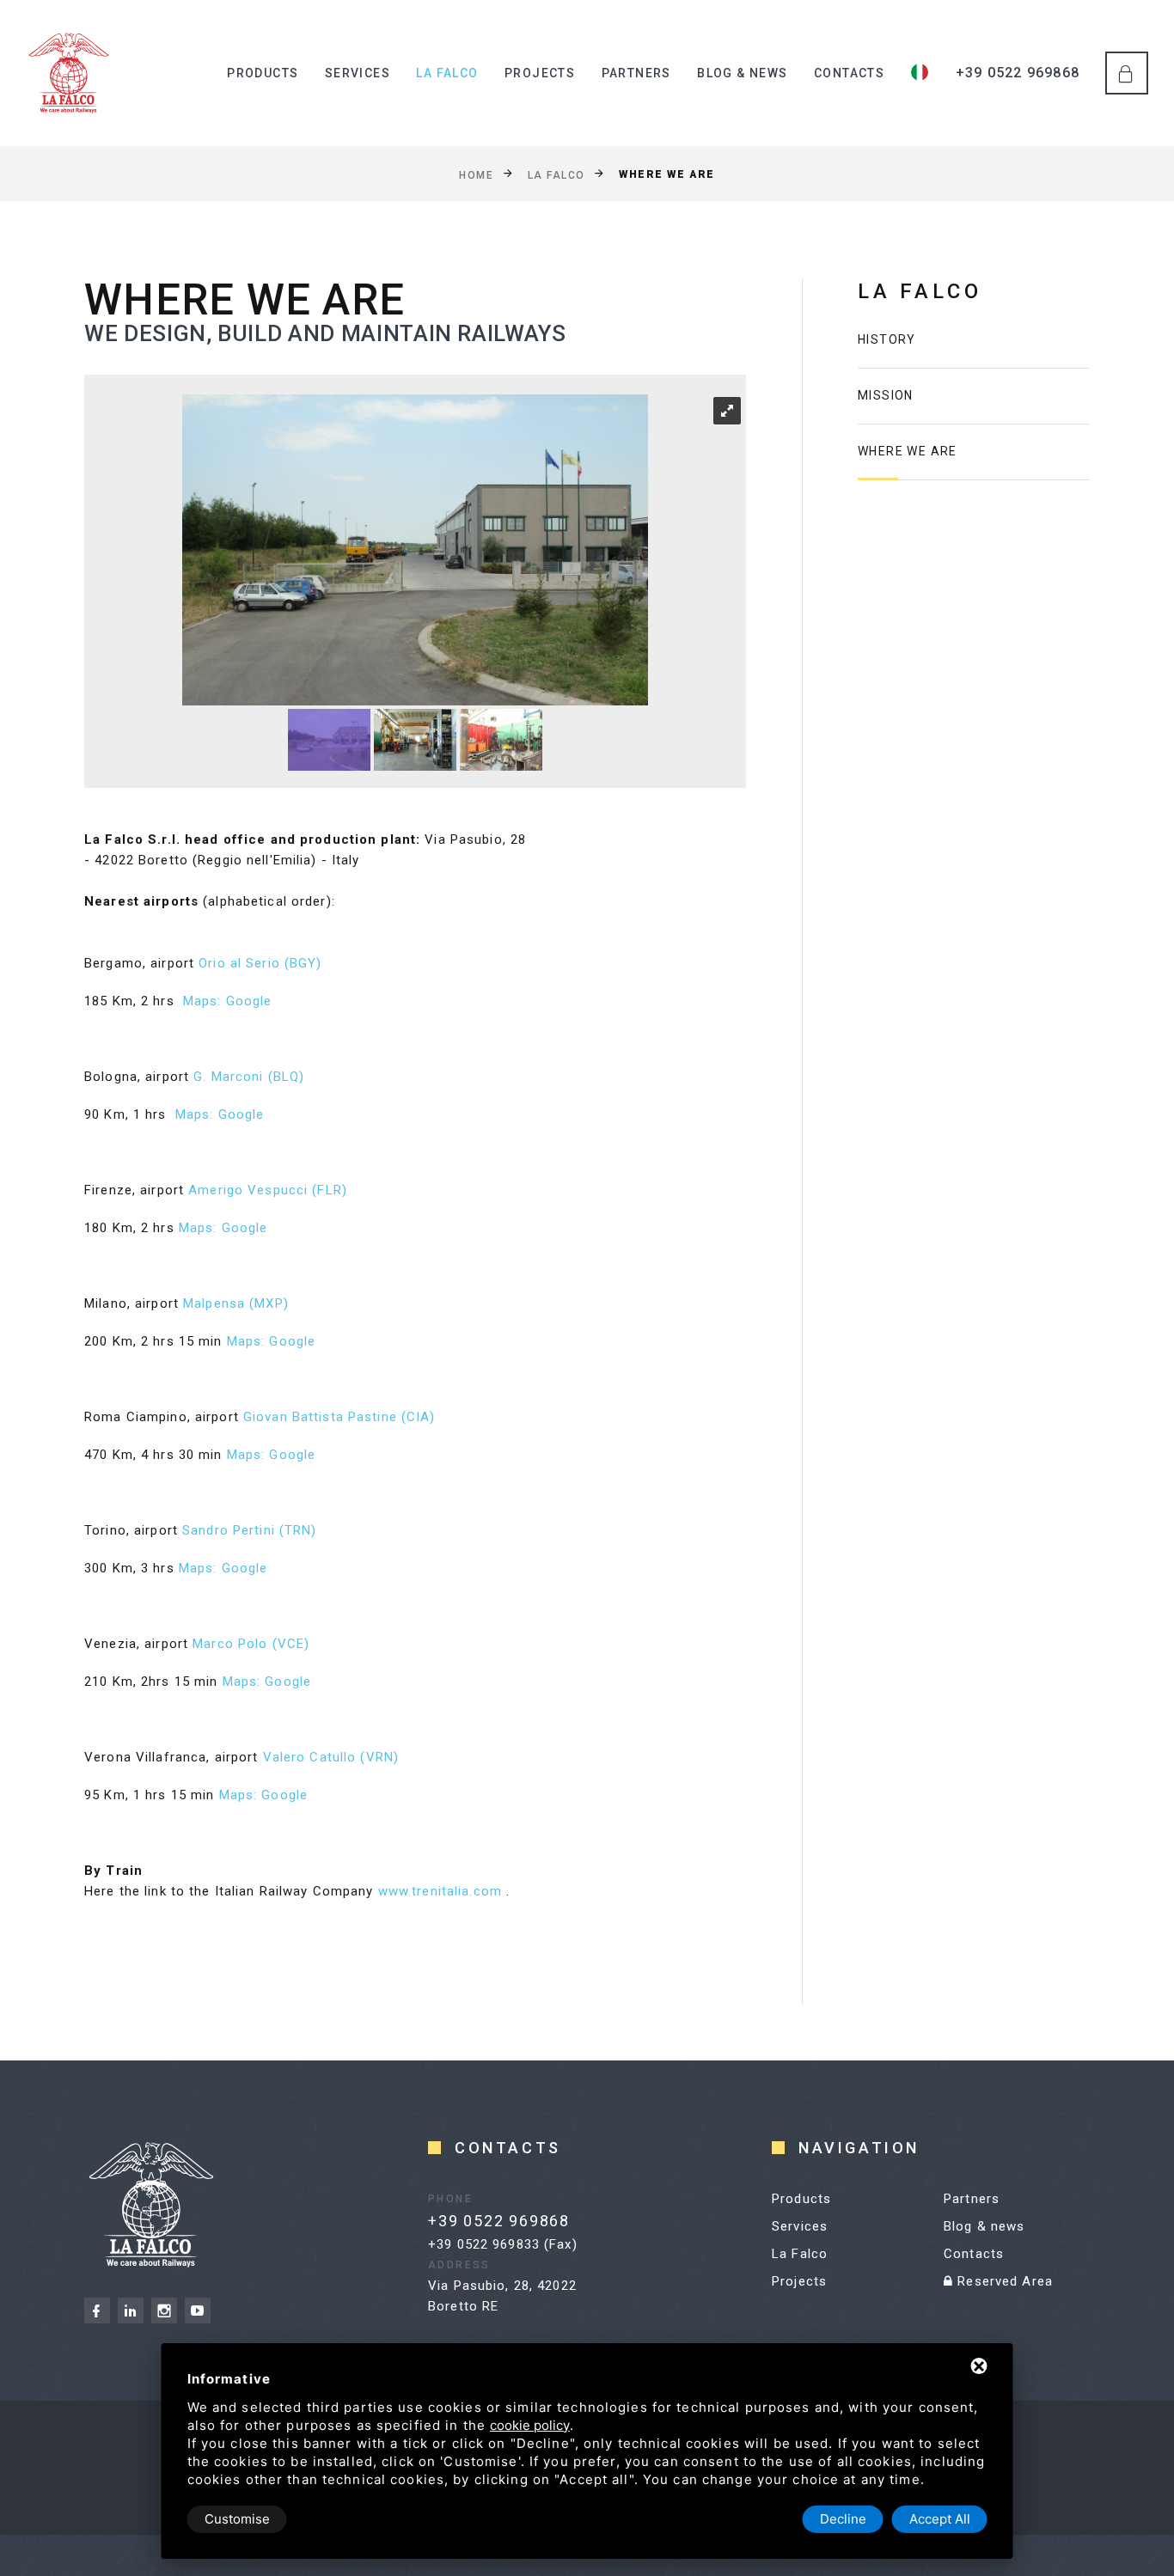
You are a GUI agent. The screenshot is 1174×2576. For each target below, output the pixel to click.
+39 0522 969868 (1018, 73)
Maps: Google (228, 1001)
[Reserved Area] (1127, 73)
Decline (843, 2519)
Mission (886, 395)
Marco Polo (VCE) (251, 1644)
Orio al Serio (242, 963)
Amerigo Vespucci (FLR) (268, 1190)
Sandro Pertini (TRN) (250, 1530)
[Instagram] (164, 2310)
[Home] (69, 73)
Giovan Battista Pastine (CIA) (339, 1417)
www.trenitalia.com (440, 1891)
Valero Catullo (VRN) (331, 1757)
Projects (540, 73)
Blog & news (742, 73)
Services (358, 73)
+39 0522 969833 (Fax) (503, 2244)
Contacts (849, 73)
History (887, 339)
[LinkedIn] (131, 2310)
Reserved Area (1003, 2281)
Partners (636, 73)
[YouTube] (198, 2310)
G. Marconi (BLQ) (249, 1077)
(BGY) (303, 963)
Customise (237, 2519)
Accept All (940, 2519)
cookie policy (530, 2425)
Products (263, 73)
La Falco (447, 73)
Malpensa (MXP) (236, 1303)
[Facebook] (97, 2310)
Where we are (908, 451)
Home (476, 174)
